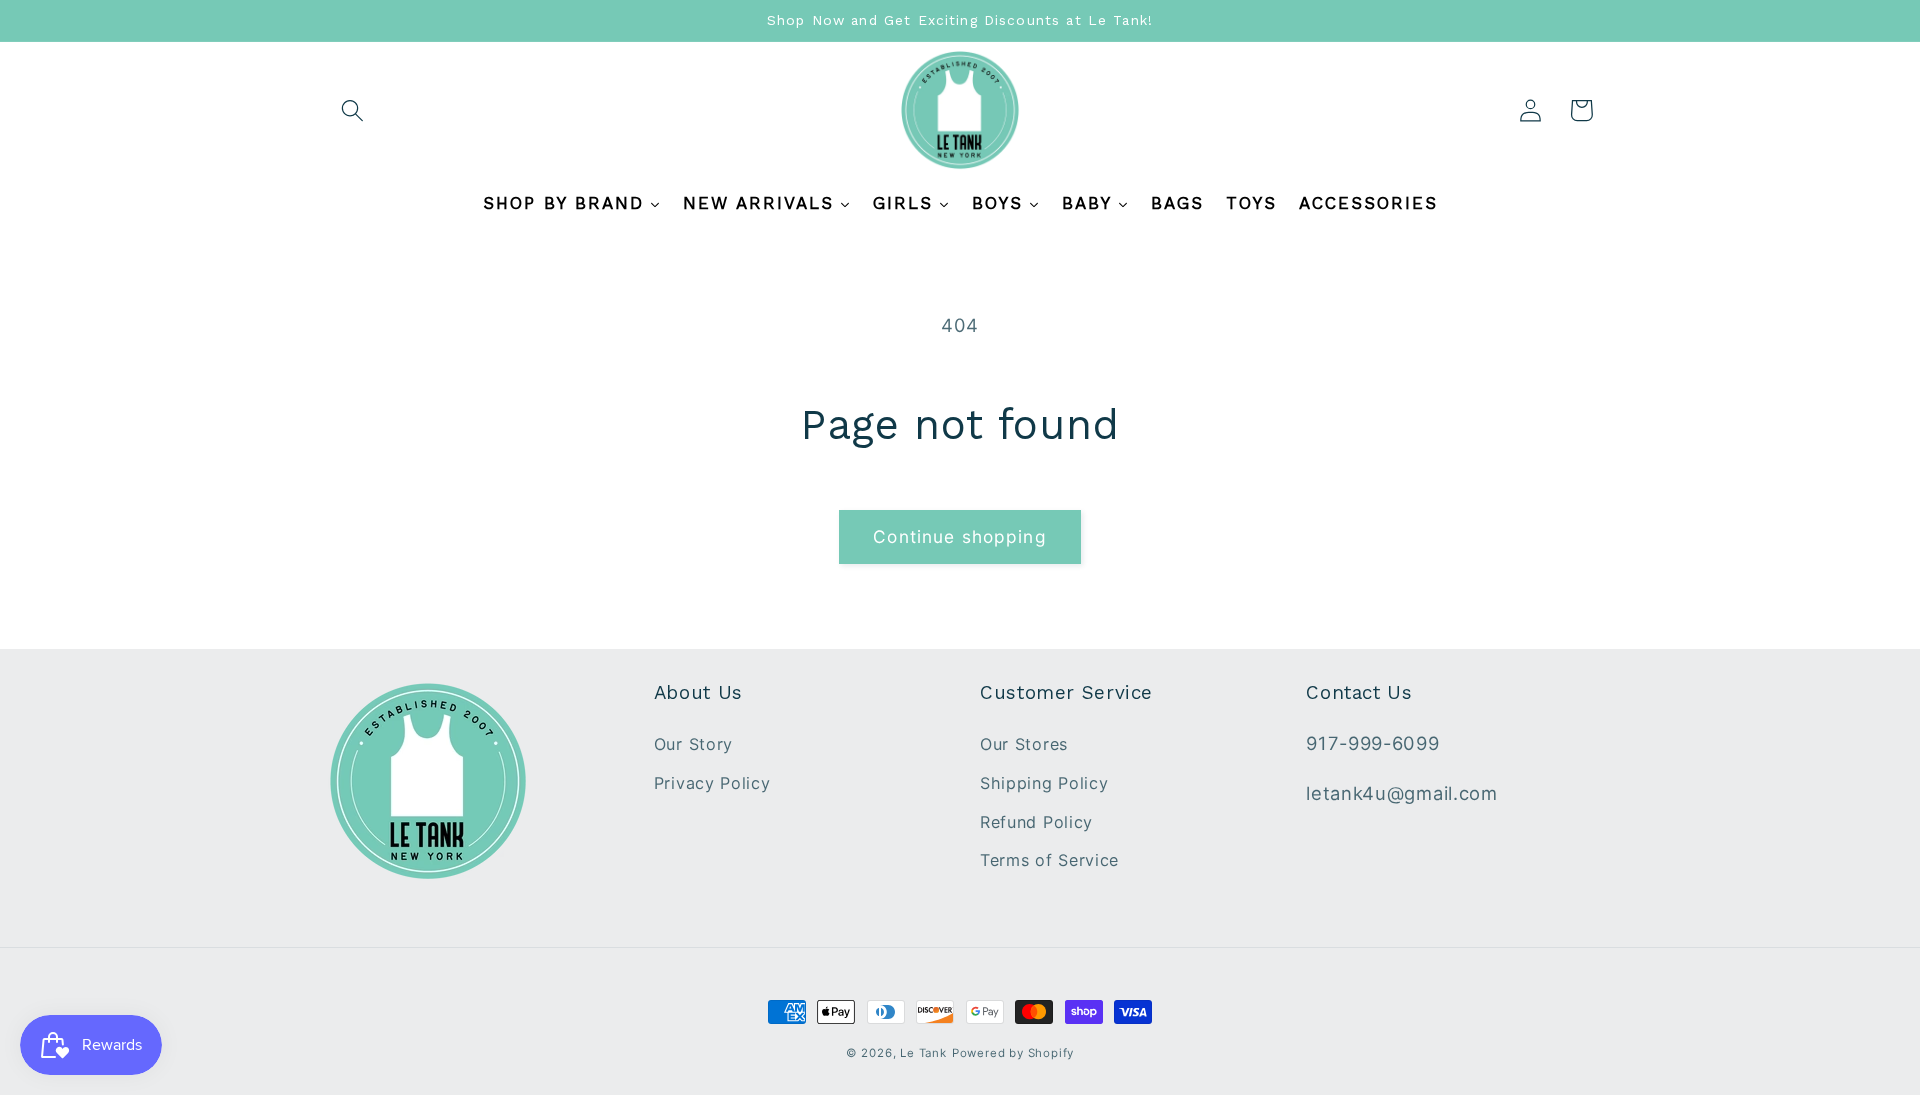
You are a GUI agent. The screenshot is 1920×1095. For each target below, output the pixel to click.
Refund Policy (1036, 822)
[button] (353, 110)
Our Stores (1024, 744)
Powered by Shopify (1013, 1053)
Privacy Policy (712, 783)
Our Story (693, 744)
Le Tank (923, 1053)
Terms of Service (1049, 860)
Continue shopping (960, 536)
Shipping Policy (1044, 783)
